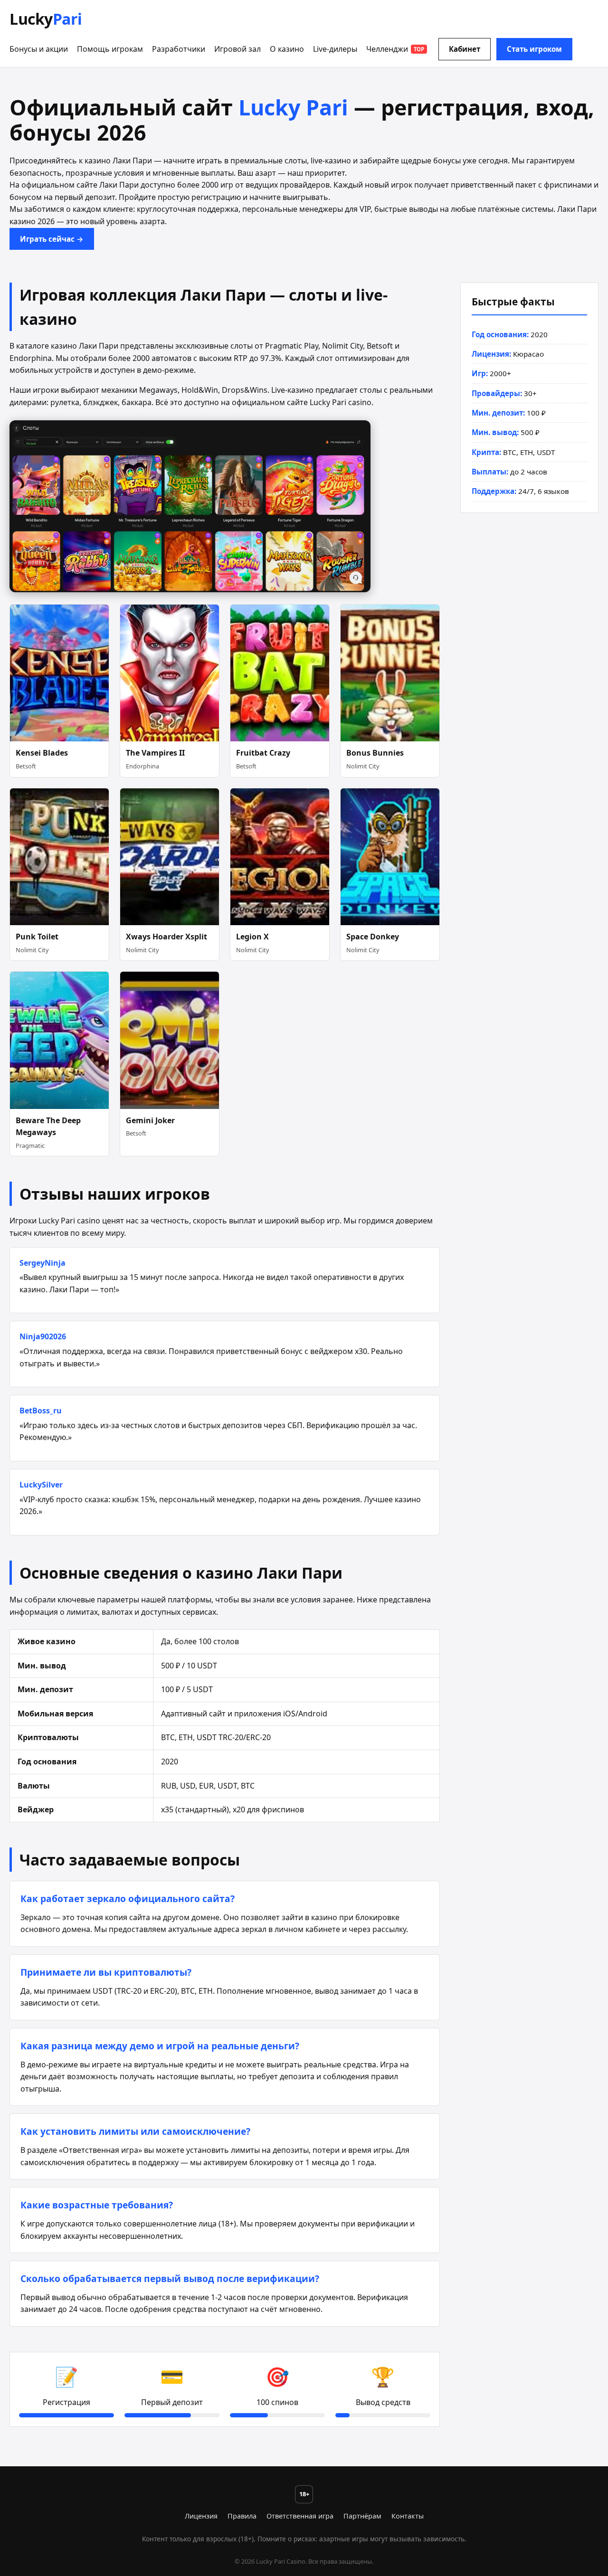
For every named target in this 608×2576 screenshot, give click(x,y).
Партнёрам (362, 2516)
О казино (287, 49)
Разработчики (179, 49)
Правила (242, 2516)
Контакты (408, 2516)
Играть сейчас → (52, 239)
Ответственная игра (300, 2516)
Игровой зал (237, 49)
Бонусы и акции (39, 49)
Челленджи (395, 49)
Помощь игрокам (110, 49)
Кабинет (465, 49)
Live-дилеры (335, 49)
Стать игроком (534, 49)
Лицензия (201, 2516)
